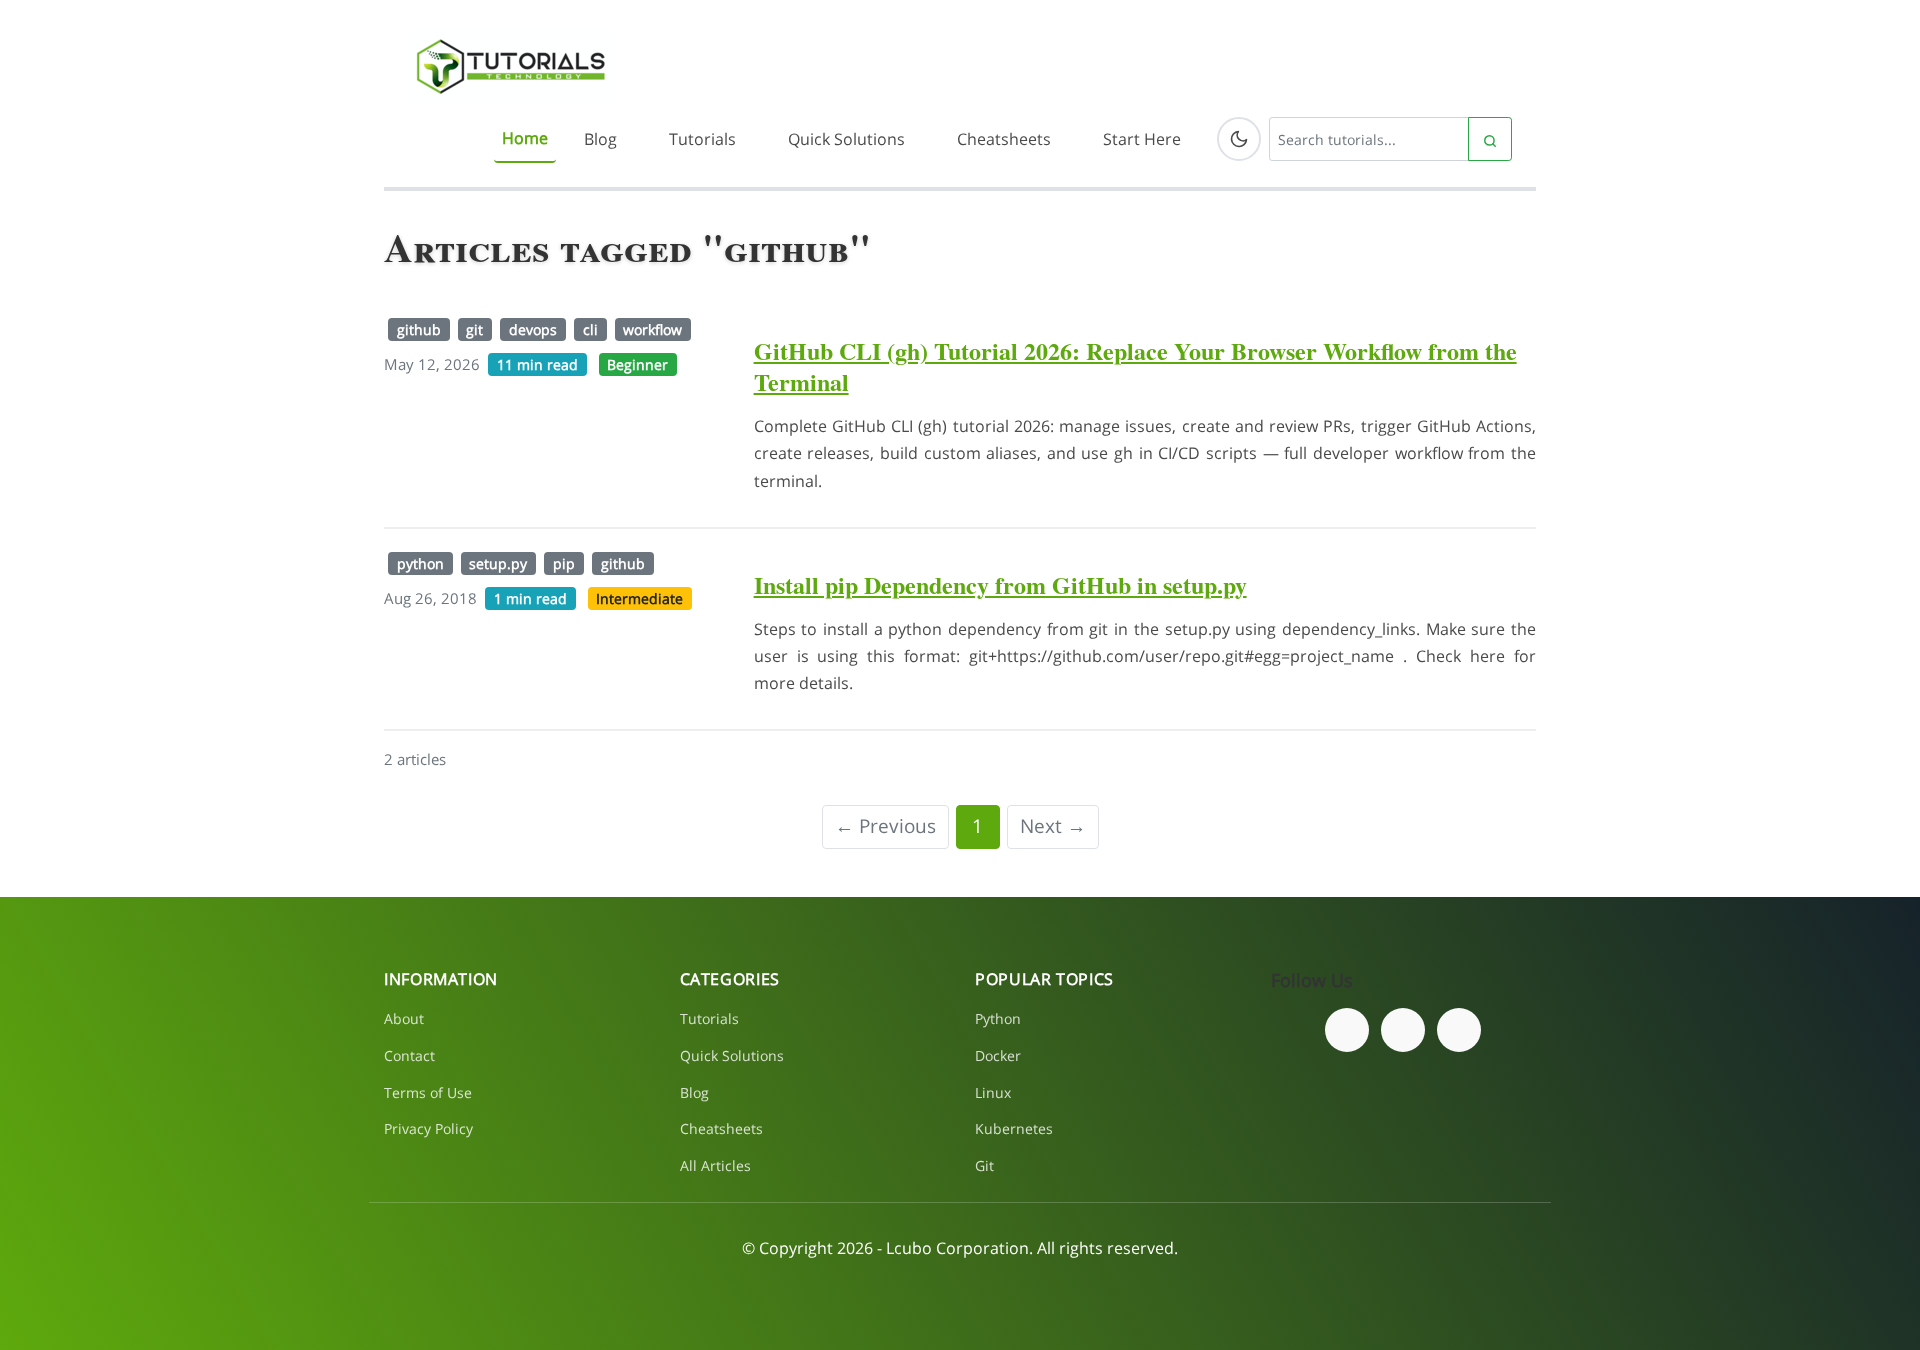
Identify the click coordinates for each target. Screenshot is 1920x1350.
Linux (993, 1092)
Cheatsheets (1004, 139)
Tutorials (702, 139)
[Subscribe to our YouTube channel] (1459, 1030)
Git (984, 1165)
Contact (409, 1055)
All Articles (715, 1165)
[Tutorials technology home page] (510, 66)
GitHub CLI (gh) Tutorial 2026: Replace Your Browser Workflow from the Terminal (1135, 366)
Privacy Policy (428, 1128)
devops (533, 329)
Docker (998, 1055)
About (404, 1018)
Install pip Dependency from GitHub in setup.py (1000, 584)
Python (998, 1018)
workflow (652, 329)
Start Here (1142, 139)
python (420, 563)
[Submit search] (1490, 139)
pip (564, 563)
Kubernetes (1014, 1128)
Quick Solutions (846, 139)
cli (590, 329)
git (474, 329)
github (419, 329)
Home (525, 138)
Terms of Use (428, 1092)
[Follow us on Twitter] (1403, 1030)
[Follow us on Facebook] (1347, 1030)
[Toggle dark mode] (1239, 139)
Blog (600, 139)
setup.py (498, 563)
